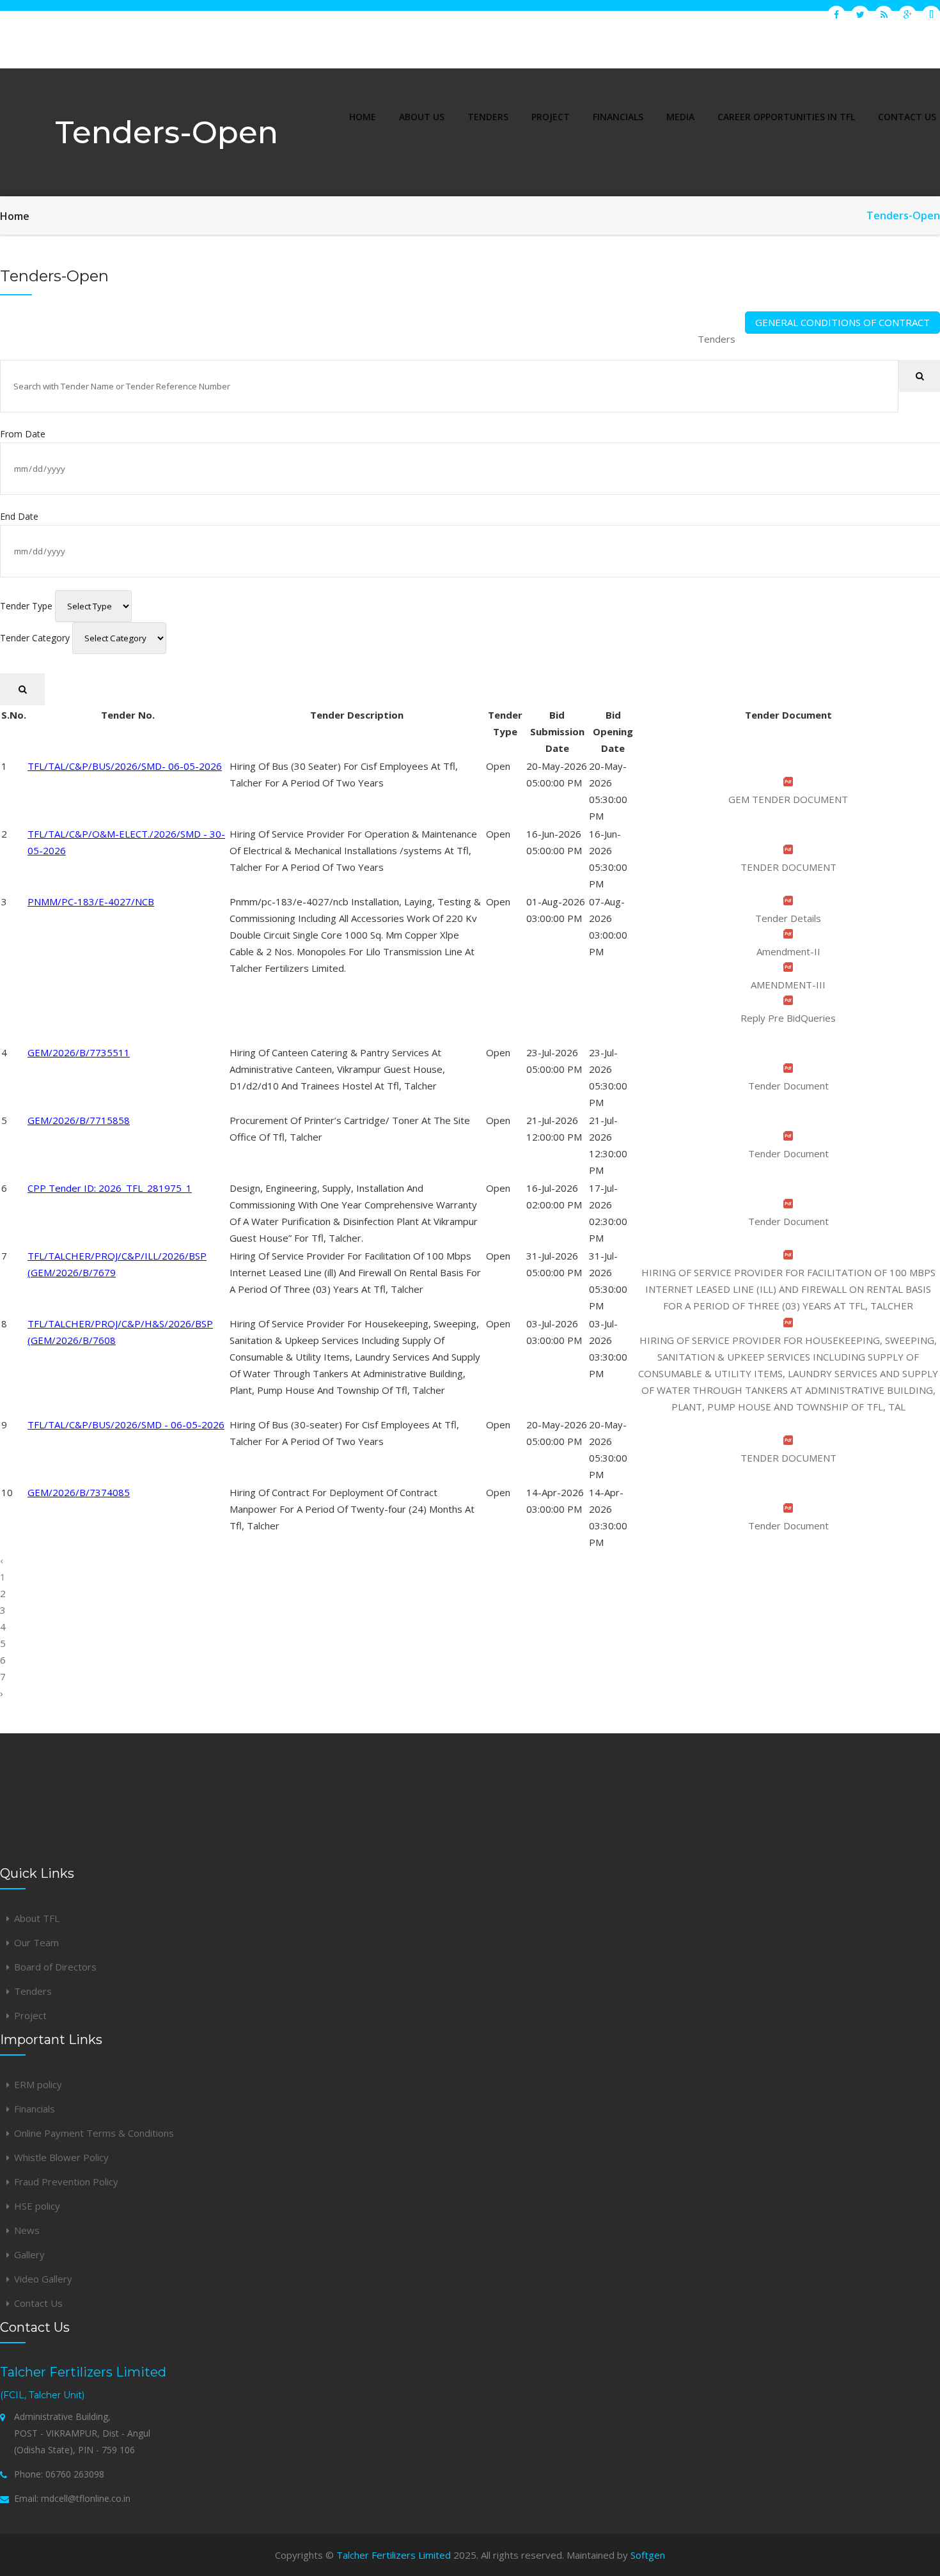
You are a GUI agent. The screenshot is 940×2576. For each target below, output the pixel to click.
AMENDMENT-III (788, 985)
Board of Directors (55, 1967)
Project (30, 2015)
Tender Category (35, 638)
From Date (23, 434)
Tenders (717, 339)
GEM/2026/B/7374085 (79, 1492)
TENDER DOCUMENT (788, 867)
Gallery (29, 2254)
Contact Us (38, 2303)
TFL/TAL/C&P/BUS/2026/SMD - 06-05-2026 (126, 1425)
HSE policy (37, 2206)
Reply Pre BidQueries (788, 1018)
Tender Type (26, 606)
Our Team (36, 1942)
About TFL (37, 1918)
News (27, 2230)
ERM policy (38, 2084)
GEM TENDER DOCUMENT (788, 799)
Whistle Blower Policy (61, 2157)
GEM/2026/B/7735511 (79, 1052)
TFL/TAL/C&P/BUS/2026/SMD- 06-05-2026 (125, 766)
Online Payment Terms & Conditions (94, 2133)
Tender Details (788, 918)
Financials (35, 2109)
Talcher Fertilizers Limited (394, 2555)
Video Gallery (43, 2279)
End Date (19, 516)
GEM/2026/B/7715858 (79, 1120)
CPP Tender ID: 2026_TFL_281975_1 (110, 1188)
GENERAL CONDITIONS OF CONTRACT (842, 322)
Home (15, 216)
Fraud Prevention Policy (66, 2182)
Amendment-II (788, 951)
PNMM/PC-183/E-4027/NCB (91, 902)
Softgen (648, 2555)
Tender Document (788, 1086)
